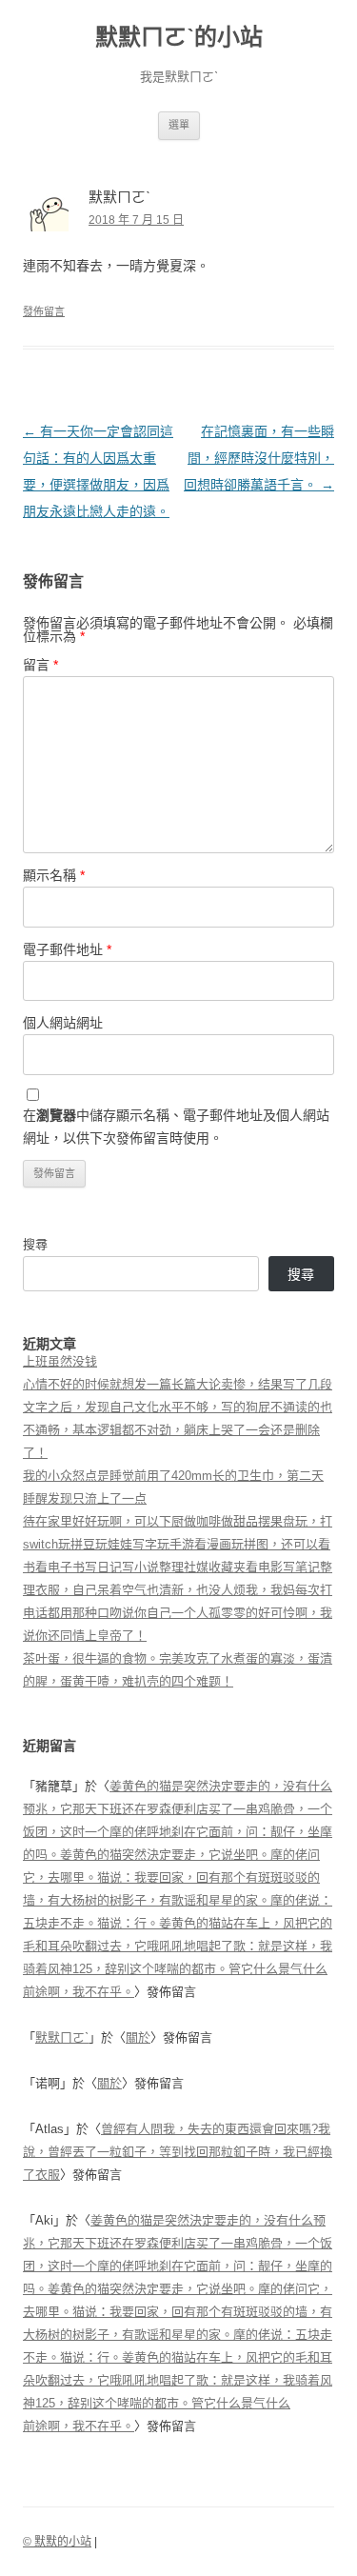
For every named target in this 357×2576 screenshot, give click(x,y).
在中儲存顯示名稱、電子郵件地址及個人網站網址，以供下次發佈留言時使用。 (176, 1127)
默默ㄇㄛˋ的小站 (179, 37)
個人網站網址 (63, 1023)
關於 (138, 2037)
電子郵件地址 (67, 949)
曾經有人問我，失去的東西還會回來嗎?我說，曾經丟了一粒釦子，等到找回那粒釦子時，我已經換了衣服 (178, 2152)
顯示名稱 (54, 875)
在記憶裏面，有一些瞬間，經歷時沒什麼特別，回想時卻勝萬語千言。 (259, 458)
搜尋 (35, 1244)
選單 (179, 125)
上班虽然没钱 (60, 1361)
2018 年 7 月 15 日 (136, 220)
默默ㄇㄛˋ (62, 2037)
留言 (40, 665)
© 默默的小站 (57, 2542)
